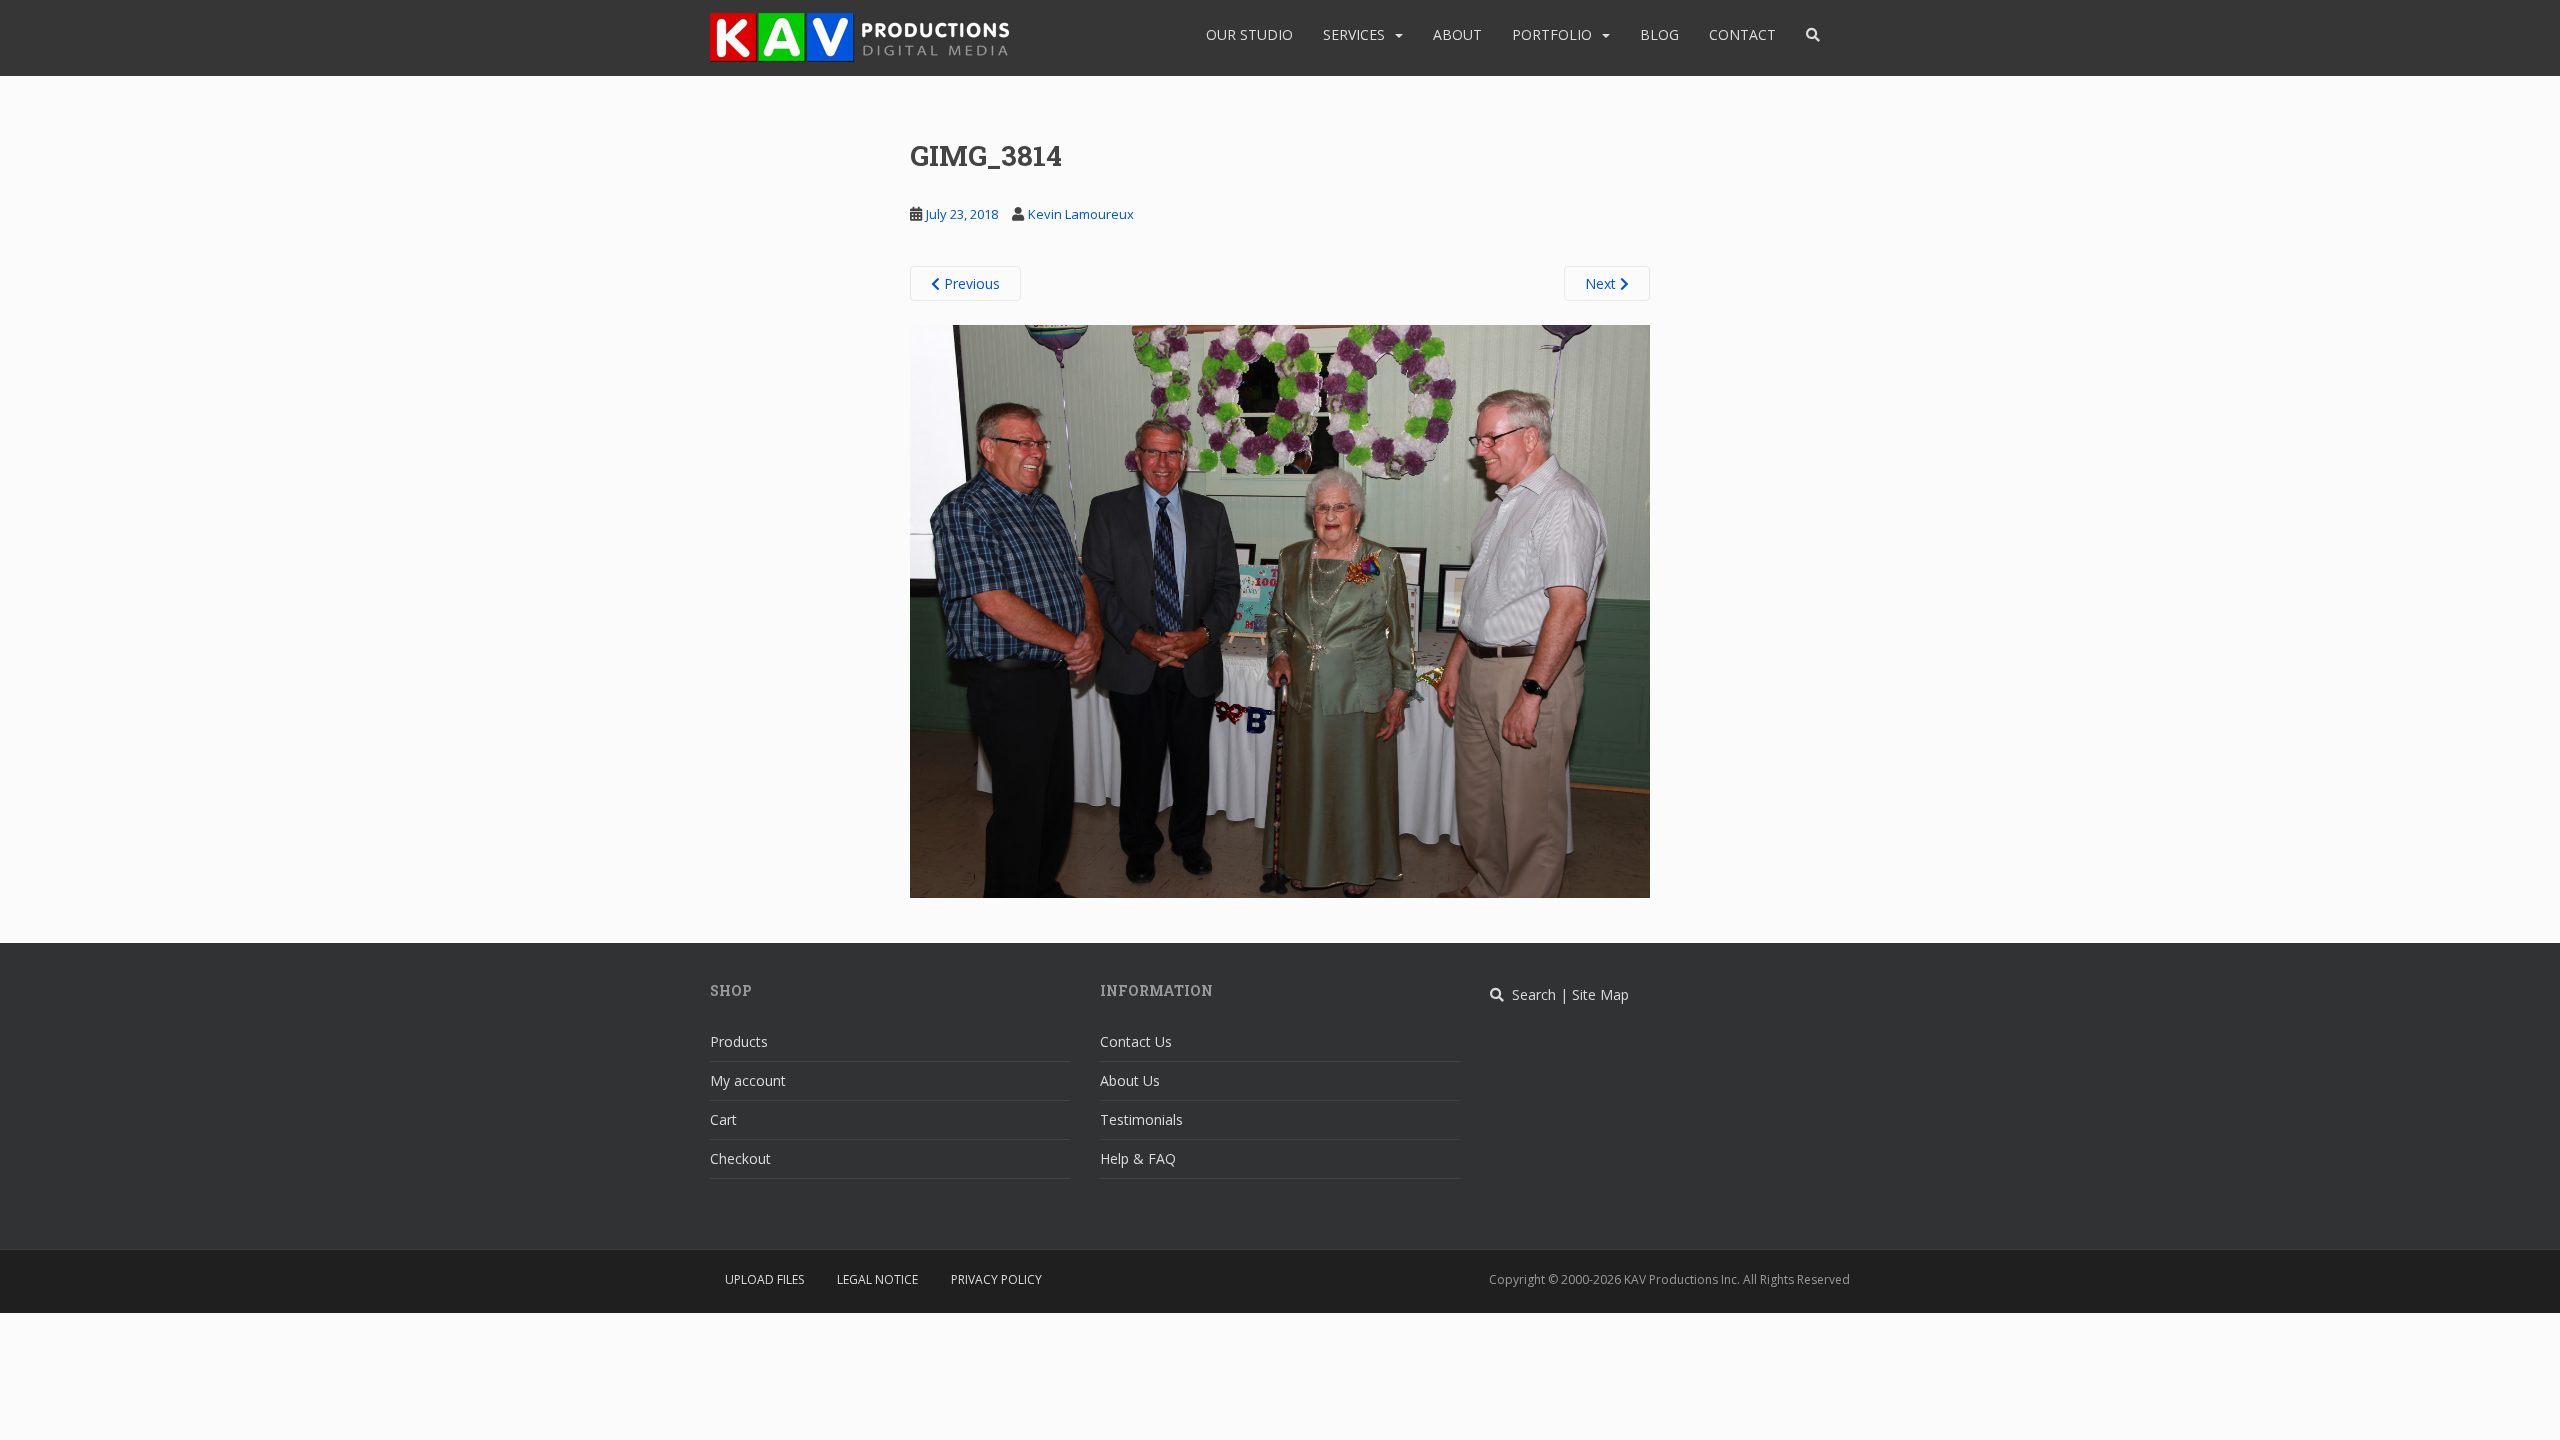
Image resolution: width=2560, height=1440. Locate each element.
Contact (1742, 34)
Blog (1659, 34)
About (1457, 34)
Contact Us (1136, 1041)
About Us (1130, 1080)
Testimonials (1141, 1119)
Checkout (740, 1158)
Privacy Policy (996, 1279)
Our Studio (1249, 34)
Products (739, 1041)
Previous (970, 283)
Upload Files (764, 1279)
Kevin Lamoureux (1081, 214)
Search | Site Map (1566, 994)
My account (748, 1080)
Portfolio (1552, 34)
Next (1602, 283)
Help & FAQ (1138, 1158)
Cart (723, 1119)
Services (1354, 34)
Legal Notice (877, 1279)
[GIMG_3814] (1280, 610)
